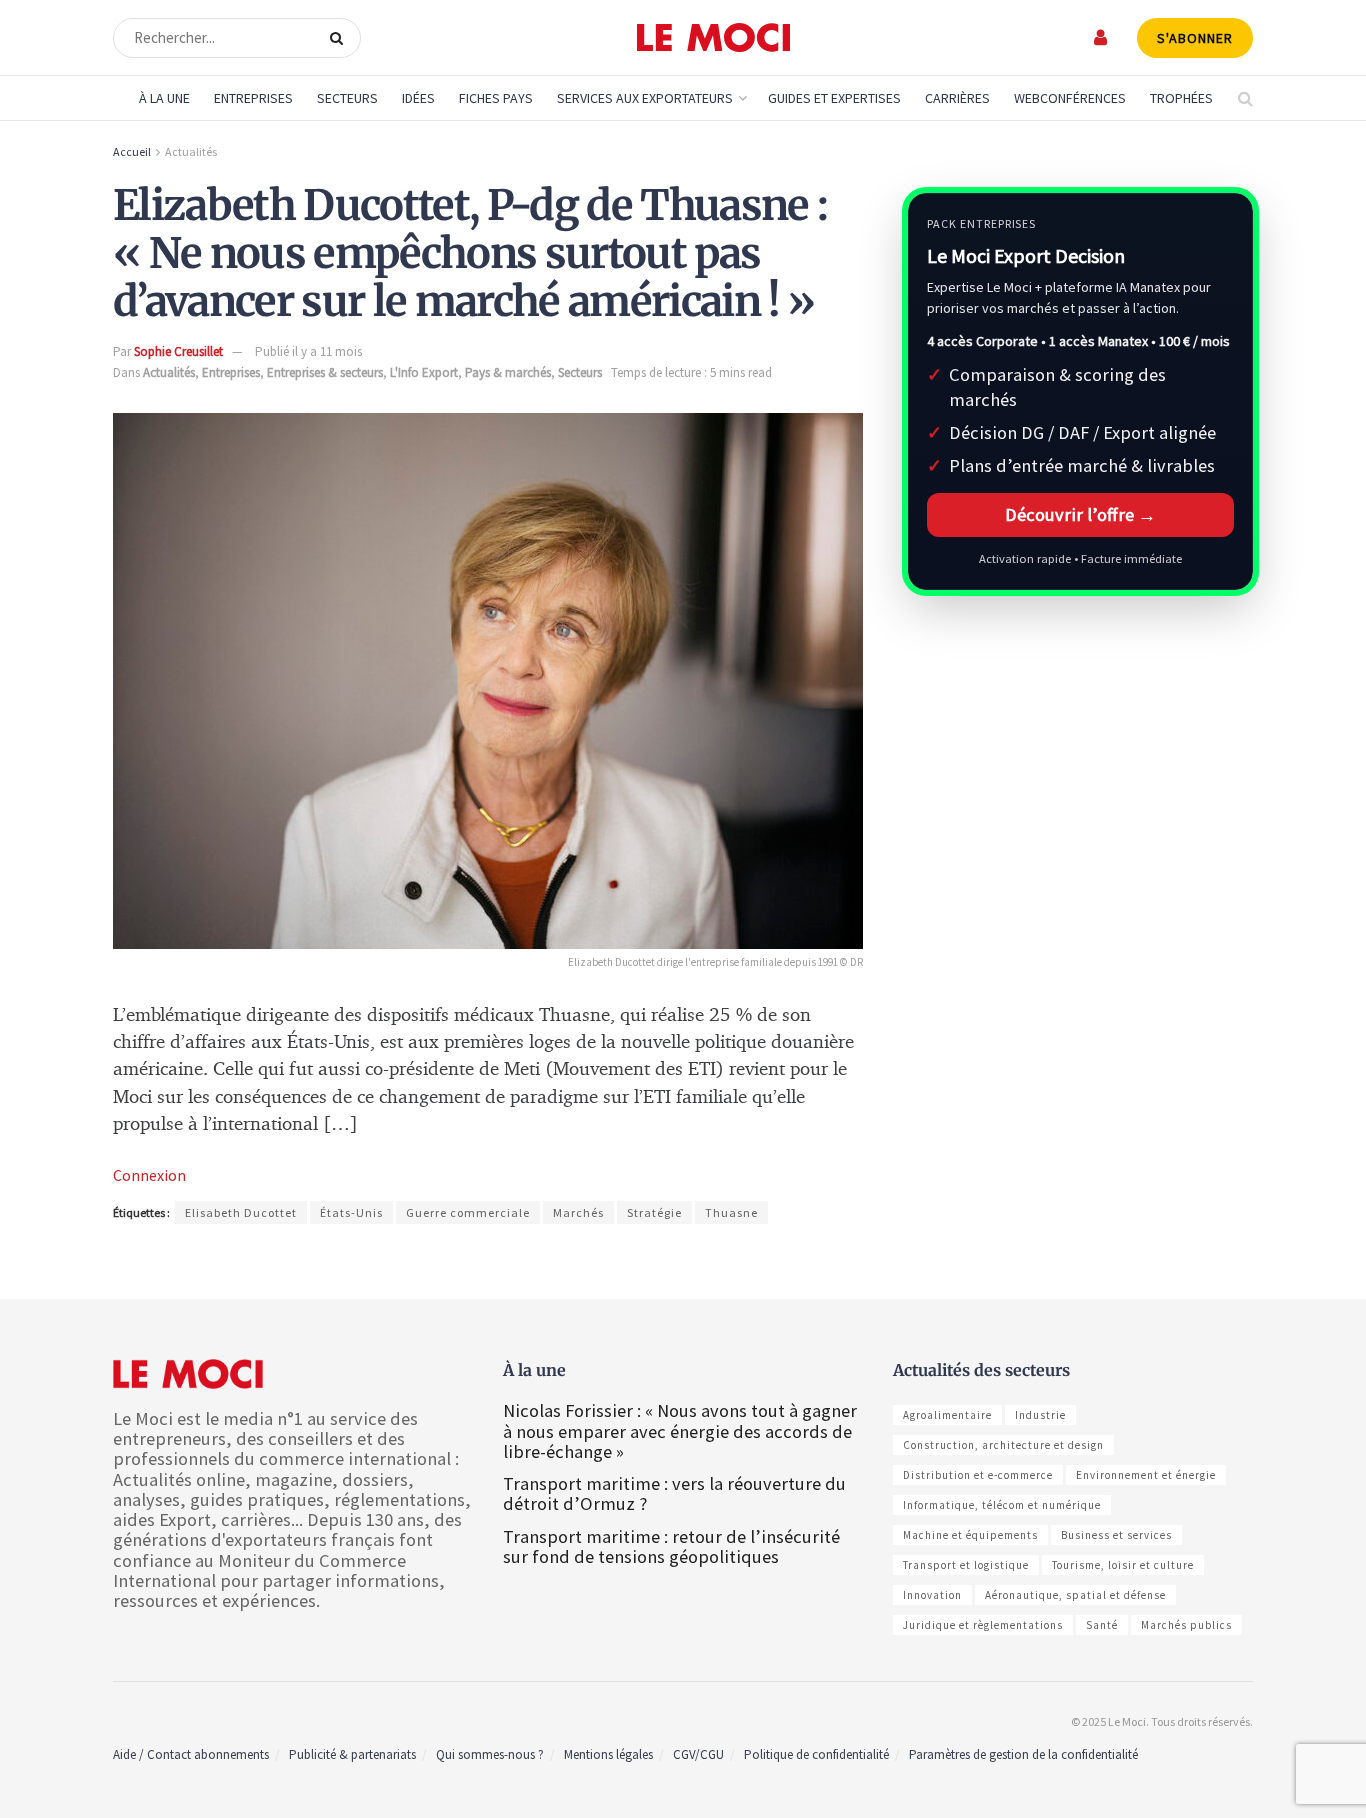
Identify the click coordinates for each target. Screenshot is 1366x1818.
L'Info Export (424, 372)
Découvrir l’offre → (1080, 514)
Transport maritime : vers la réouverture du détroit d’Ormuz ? (674, 1493)
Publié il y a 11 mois (308, 351)
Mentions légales (608, 1754)
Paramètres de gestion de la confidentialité (1023, 1754)
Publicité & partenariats (352, 1754)
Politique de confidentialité (816, 1754)
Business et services (1116, 1535)
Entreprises (253, 98)
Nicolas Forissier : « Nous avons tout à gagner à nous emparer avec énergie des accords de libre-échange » (680, 1430)
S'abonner (1195, 38)
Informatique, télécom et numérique (1002, 1505)
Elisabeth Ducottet (241, 1212)
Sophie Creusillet (178, 351)
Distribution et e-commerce (978, 1475)
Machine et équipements (970, 1535)
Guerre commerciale (468, 1212)
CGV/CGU (698, 1754)
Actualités (191, 151)
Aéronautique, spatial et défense (1075, 1595)
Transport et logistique (966, 1565)
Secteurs (347, 98)
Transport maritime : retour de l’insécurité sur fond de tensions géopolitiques (671, 1546)
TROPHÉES (1181, 98)
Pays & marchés (508, 372)
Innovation (932, 1595)
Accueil (132, 151)
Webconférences (1070, 98)
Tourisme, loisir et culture (1123, 1565)
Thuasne (731, 1212)
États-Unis (351, 1212)
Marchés (578, 1212)
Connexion (149, 1175)
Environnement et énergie (1146, 1475)
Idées (418, 98)
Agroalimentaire (947, 1415)
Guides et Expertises (834, 98)
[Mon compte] (1101, 37)
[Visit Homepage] (713, 38)
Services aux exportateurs (645, 98)
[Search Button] (340, 38)
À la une (164, 98)
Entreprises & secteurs (325, 372)
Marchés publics (1186, 1625)
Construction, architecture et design (1003, 1445)
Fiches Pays (496, 98)
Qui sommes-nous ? (490, 1754)
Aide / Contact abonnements (191, 1754)
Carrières (957, 98)
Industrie (1040, 1415)
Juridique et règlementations (983, 1625)
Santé (1102, 1625)
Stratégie (654, 1212)
